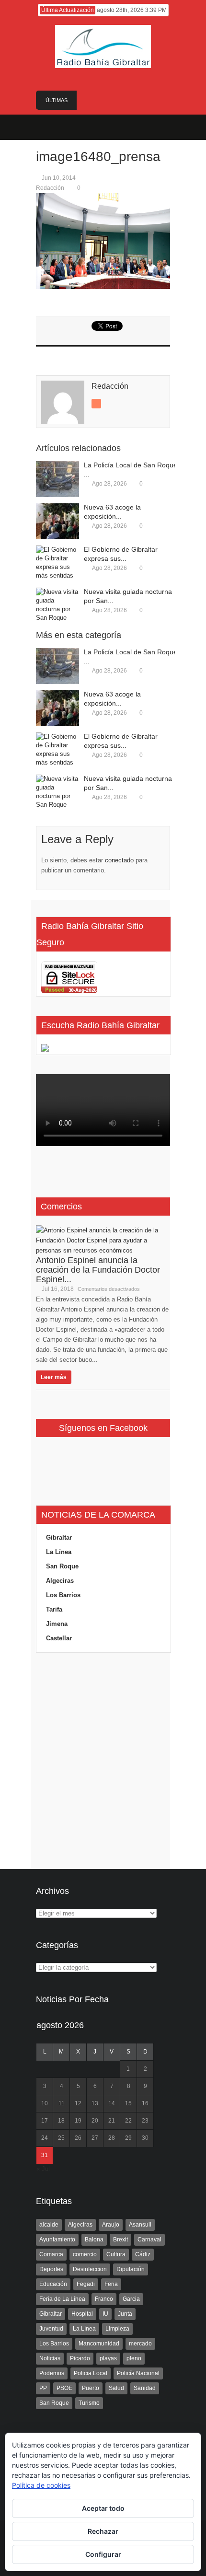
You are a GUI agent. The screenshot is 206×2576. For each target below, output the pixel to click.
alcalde (49, 2225)
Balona (94, 2239)
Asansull (140, 2225)
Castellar (59, 1638)
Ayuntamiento (57, 2239)
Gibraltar (59, 1537)
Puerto (91, 2388)
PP (43, 2388)
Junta (125, 2314)
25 (61, 2138)
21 (112, 2121)
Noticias (50, 2358)
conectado (119, 860)
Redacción (50, 188)
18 (61, 2121)
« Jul (43, 2169)
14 (112, 2103)
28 (112, 2138)
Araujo (111, 2225)
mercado (140, 2344)
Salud (116, 2388)
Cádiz (143, 2254)
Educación (53, 2284)
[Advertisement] (103, 1761)
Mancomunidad (99, 2344)
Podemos (52, 2373)
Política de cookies (41, 2485)
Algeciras (60, 1581)
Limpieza (117, 2329)
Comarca (51, 2254)
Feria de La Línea (62, 2299)
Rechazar (103, 2531)
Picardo (80, 2358)
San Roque (62, 1566)
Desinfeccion (90, 2269)
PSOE (64, 2388)
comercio (85, 2254)
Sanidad (145, 2388)
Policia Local (91, 2373)
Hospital (82, 2314)
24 (45, 2138)
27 (95, 2138)
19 (78, 2121)
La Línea (59, 1552)
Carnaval (149, 2239)
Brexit (120, 2239)
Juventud (51, 2329)
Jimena (57, 1624)
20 (95, 2121)
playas (108, 2358)
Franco (104, 2299)
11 (62, 2103)
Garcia (131, 2299)
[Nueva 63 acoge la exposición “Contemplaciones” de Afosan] (57, 521)
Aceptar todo (103, 2508)
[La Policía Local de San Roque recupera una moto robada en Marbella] (57, 479)
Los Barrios (63, 1595)
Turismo (89, 2403)
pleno (134, 2358)
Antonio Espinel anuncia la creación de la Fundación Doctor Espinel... (98, 1270)
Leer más (54, 1377)
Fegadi (86, 2284)
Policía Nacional (138, 2373)
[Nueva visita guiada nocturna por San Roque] (57, 606)
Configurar (103, 2554)
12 (78, 2103)
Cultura (116, 2254)
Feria (111, 2284)
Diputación (131, 2269)
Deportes (51, 2269)
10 (45, 2103)
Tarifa (54, 1609)
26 (78, 2138)
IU (105, 2314)
